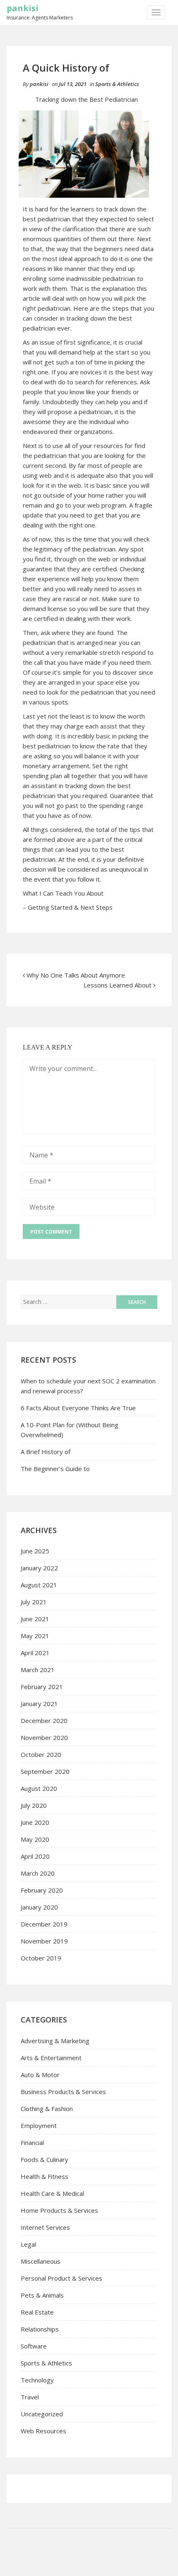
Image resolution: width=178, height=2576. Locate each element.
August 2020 (39, 1788)
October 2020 (41, 1754)
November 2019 (44, 1941)
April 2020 (35, 1856)
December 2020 (44, 1721)
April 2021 (35, 1653)
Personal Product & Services (61, 2278)
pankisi (23, 8)
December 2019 (44, 1924)
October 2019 (41, 1958)
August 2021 (39, 1585)
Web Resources (43, 2431)
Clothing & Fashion (47, 2109)
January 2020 (39, 1907)
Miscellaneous (41, 2261)
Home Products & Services (59, 2210)
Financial (32, 2142)
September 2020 (45, 1771)
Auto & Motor (40, 2075)
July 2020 (34, 1805)
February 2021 (42, 1687)
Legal (28, 2244)
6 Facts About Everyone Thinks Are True (78, 1408)
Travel (30, 2397)
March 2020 (38, 1873)
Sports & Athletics (117, 84)
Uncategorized (42, 2414)
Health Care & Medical (52, 2193)
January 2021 (39, 1704)
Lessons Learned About (118, 985)
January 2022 (39, 1568)
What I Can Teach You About (63, 893)
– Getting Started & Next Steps (68, 907)
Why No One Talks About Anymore (76, 975)
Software (34, 2346)
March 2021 (38, 1670)
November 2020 (44, 1737)
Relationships (40, 2329)
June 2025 (35, 1551)
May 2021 (35, 1636)
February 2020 (42, 1890)
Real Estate (37, 2312)
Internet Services (45, 2227)
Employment (39, 2125)
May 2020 (35, 1839)
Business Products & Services (63, 2092)
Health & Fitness (44, 2176)
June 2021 (35, 1619)
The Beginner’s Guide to (55, 1469)
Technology (37, 2380)
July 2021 (34, 1602)
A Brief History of (46, 1452)
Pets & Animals (42, 2295)
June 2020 (35, 1822)
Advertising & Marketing (55, 2041)
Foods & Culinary (44, 2159)
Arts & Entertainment (51, 2058)
